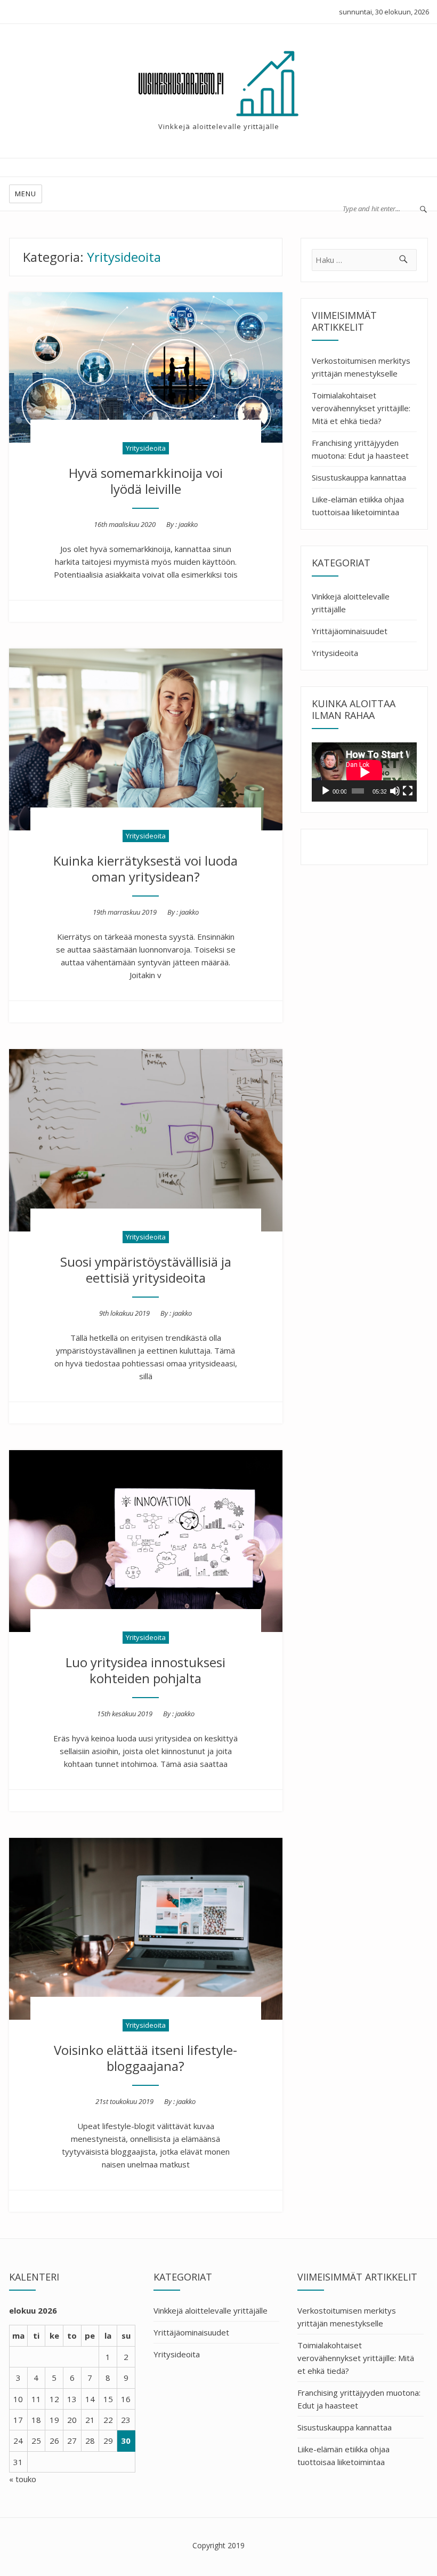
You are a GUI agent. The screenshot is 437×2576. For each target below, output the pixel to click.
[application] (364, 772)
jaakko (188, 524)
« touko (23, 2479)
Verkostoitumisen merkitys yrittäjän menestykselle (361, 367)
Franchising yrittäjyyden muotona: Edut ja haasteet (360, 449)
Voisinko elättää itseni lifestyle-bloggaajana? (145, 2058)
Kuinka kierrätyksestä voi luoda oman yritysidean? (145, 869)
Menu (26, 194)
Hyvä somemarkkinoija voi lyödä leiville (146, 481)
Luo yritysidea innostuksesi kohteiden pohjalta (145, 1670)
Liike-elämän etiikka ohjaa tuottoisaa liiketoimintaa (358, 506)
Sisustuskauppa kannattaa (359, 477)
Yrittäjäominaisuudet (350, 631)
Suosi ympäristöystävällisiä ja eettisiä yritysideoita (146, 1270)
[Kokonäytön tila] (408, 791)
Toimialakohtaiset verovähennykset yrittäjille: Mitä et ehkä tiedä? (361, 408)
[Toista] (326, 791)
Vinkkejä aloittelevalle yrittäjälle (351, 603)
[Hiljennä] (395, 791)
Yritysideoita (146, 448)
